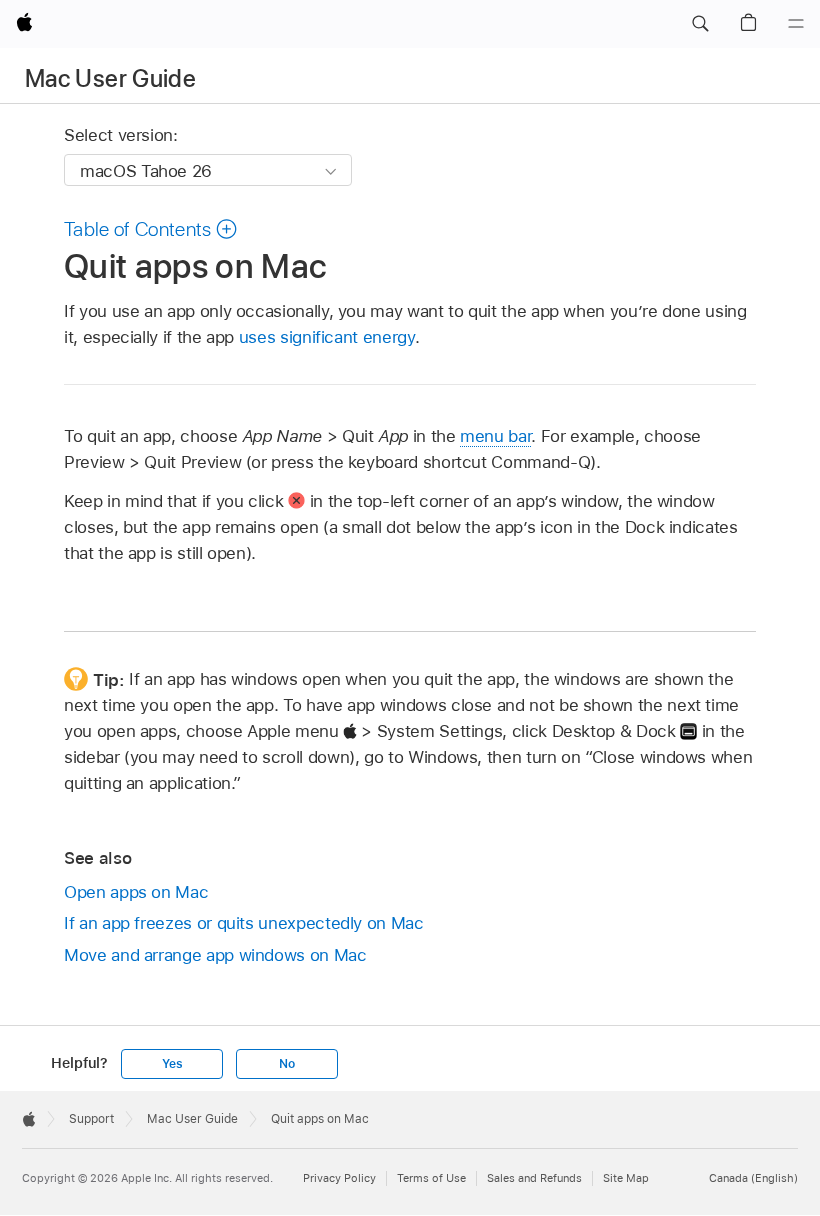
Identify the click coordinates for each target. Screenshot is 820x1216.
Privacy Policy (339, 1178)
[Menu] (796, 24)
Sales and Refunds (534, 1178)
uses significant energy (327, 337)
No (287, 1064)
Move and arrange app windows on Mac (215, 955)
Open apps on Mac (136, 892)
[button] (700, 24)
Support (91, 1119)
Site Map (626, 1178)
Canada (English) (753, 1178)
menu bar (495, 436)
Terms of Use (431, 1178)
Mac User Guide (110, 78)
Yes (172, 1064)
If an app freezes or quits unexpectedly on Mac (244, 923)
